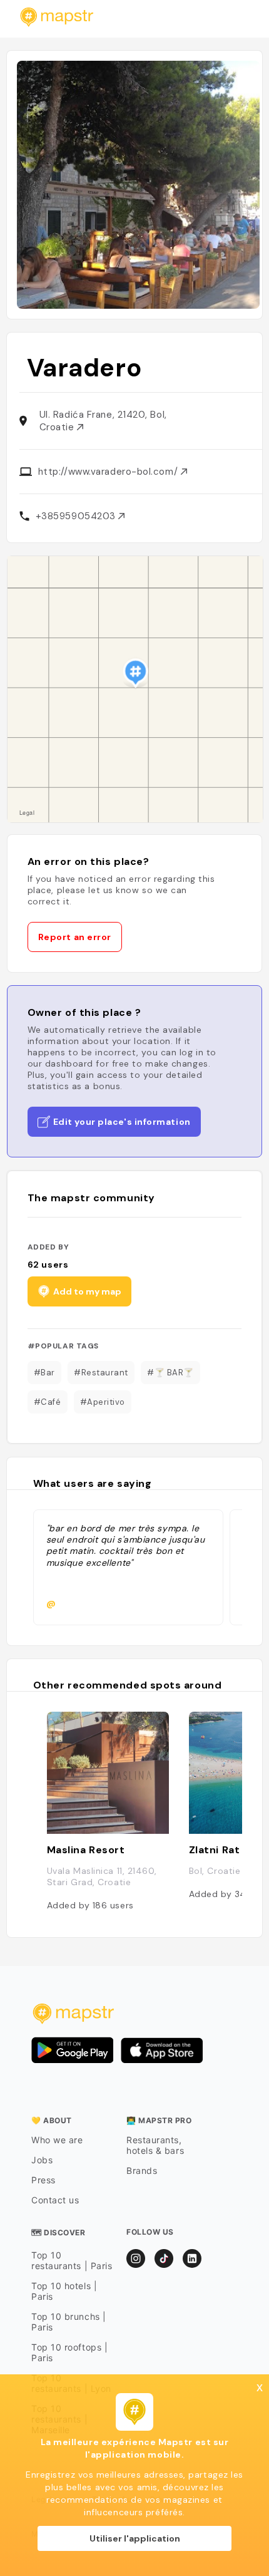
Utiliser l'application (135, 2538)
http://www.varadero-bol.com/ (109, 472)
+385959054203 (77, 516)
